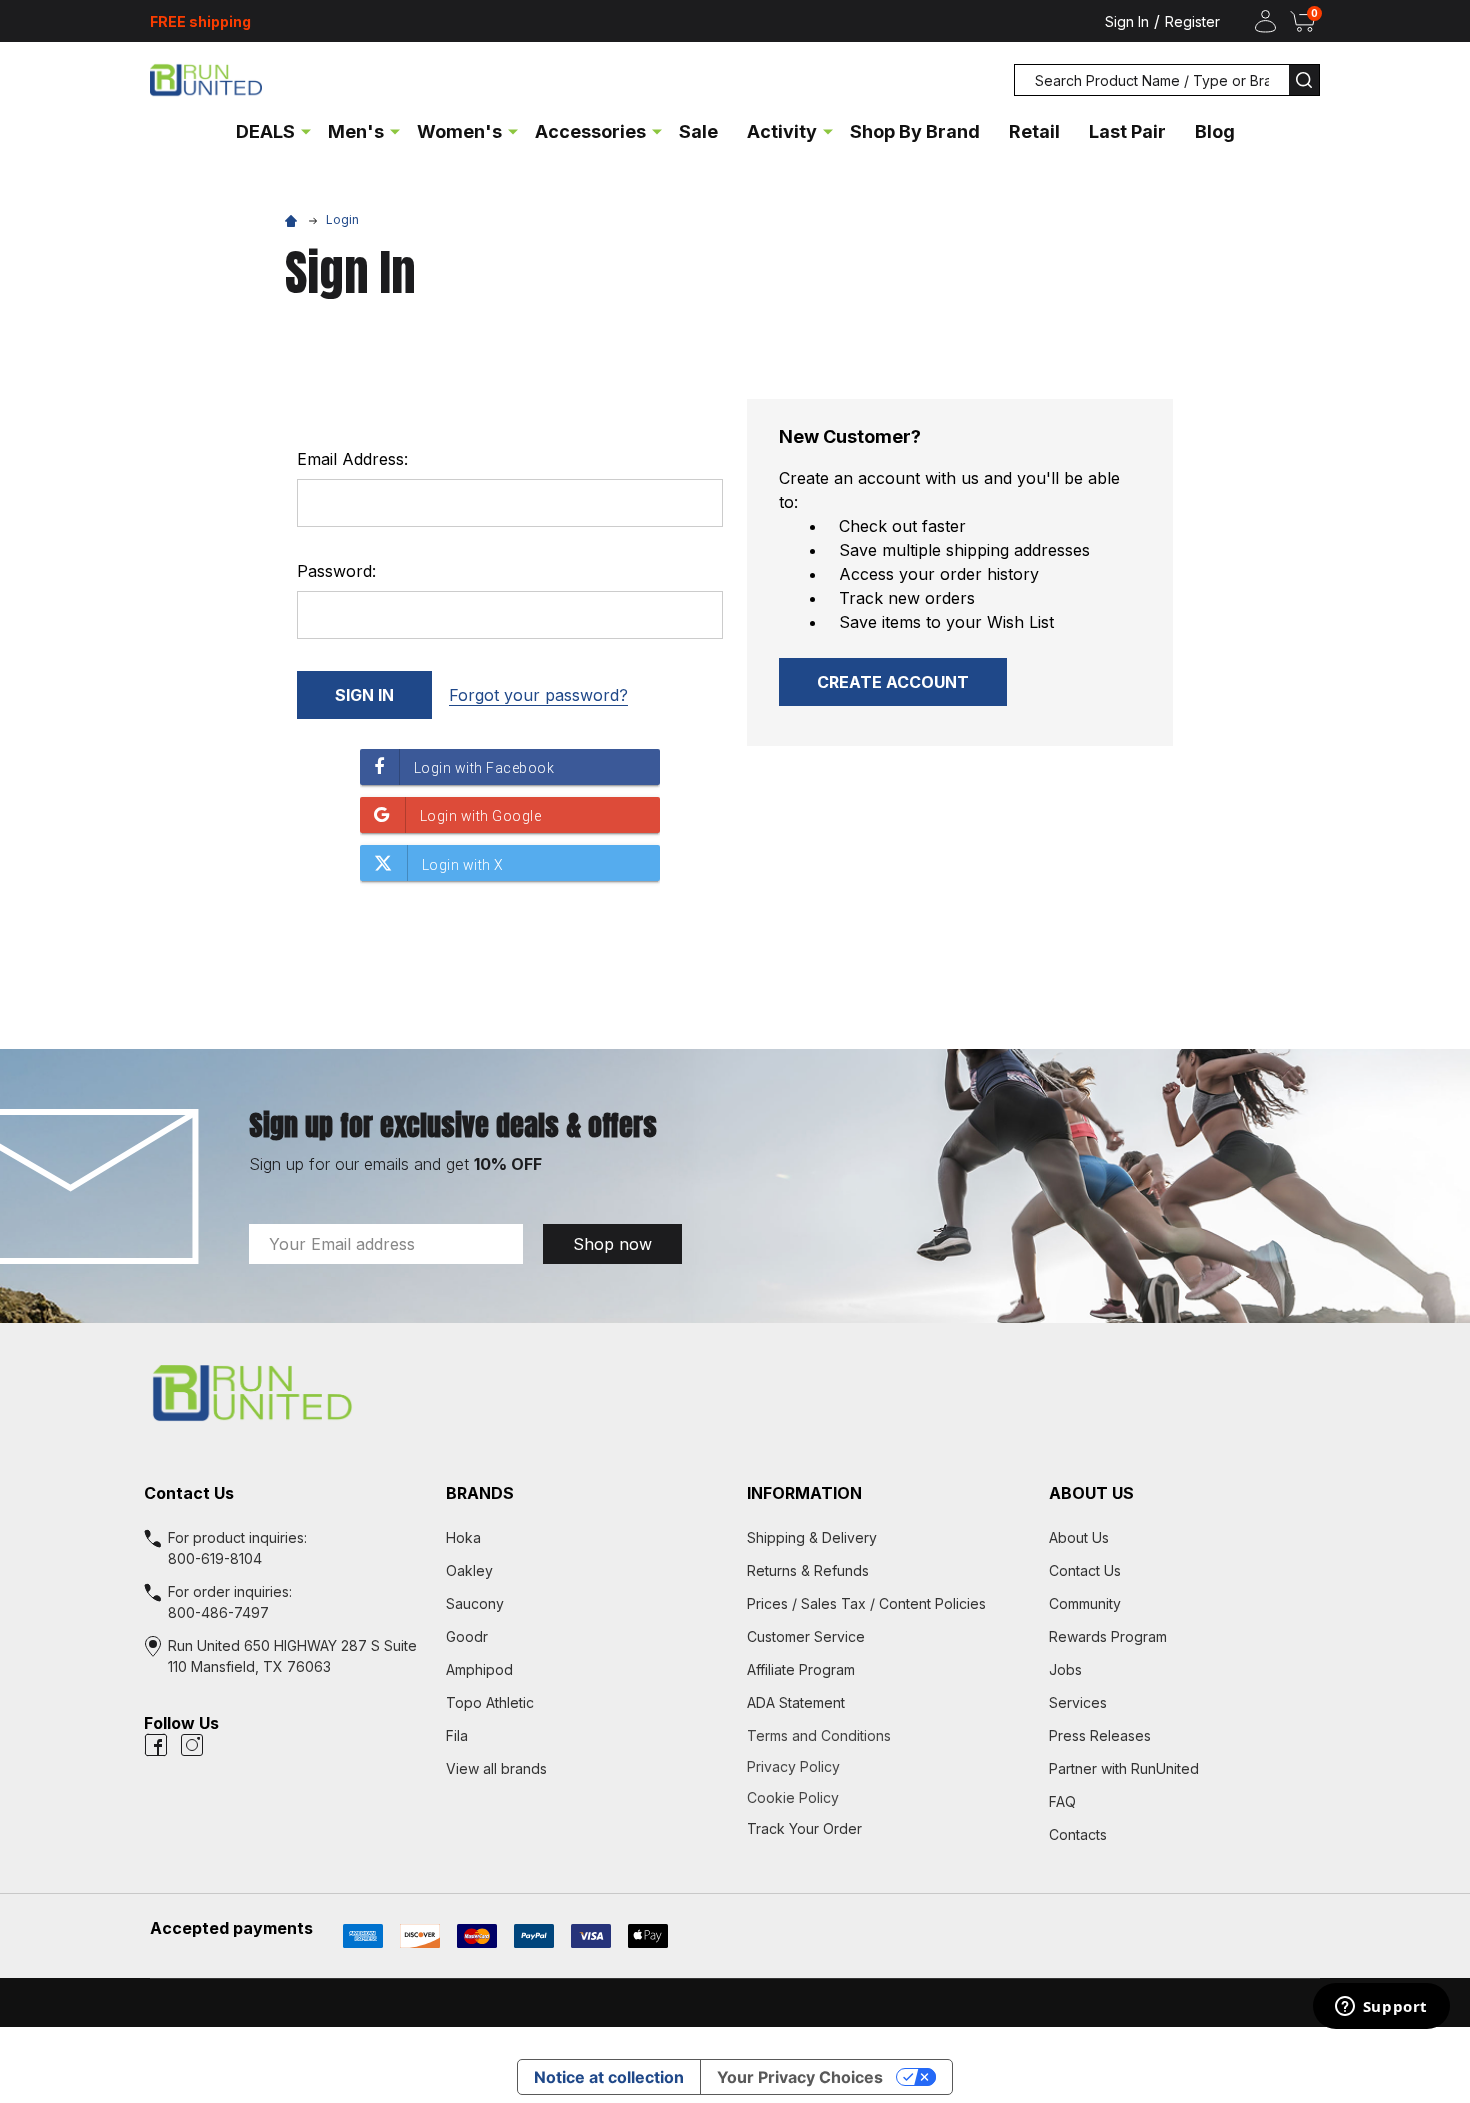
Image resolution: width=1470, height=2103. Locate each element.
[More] (306, 130)
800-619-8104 (215, 1558)
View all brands (496, 1768)
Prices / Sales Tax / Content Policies (866, 1603)
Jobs (1065, 1669)
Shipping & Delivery (812, 1537)
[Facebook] (156, 1745)
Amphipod (479, 1669)
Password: (336, 571)
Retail (1034, 131)
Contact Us (1085, 1570)
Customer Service (806, 1636)
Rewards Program (1108, 1636)
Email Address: (352, 459)
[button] (735, 1393)
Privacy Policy (886, 1766)
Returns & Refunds (808, 1570)
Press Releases (1100, 1735)
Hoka (463, 1537)
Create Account (893, 682)
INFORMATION (804, 1493)
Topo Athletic (490, 1702)
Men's (356, 131)
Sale (698, 131)
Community (1085, 1603)
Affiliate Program (801, 1669)
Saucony (475, 1603)
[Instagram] (192, 1745)
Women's (459, 131)
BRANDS (480, 1493)
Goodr (467, 1636)
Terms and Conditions (886, 1735)
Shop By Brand (915, 131)
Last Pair (1127, 131)
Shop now (612, 1244)
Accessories (590, 131)
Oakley (469, 1570)
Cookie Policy (886, 1797)
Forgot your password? (538, 695)
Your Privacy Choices (800, 2077)
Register (1192, 21)
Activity (782, 131)
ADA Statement (796, 1702)
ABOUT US (1091, 1493)
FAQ (1062, 1801)
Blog (1215, 131)
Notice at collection (609, 2077)
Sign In (1127, 21)
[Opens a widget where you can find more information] (1381, 2008)
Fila (457, 1735)
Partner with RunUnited (1124, 1768)
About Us (1079, 1537)
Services (1078, 1702)
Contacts (1078, 1834)
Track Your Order (804, 1828)
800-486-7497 (218, 1612)
